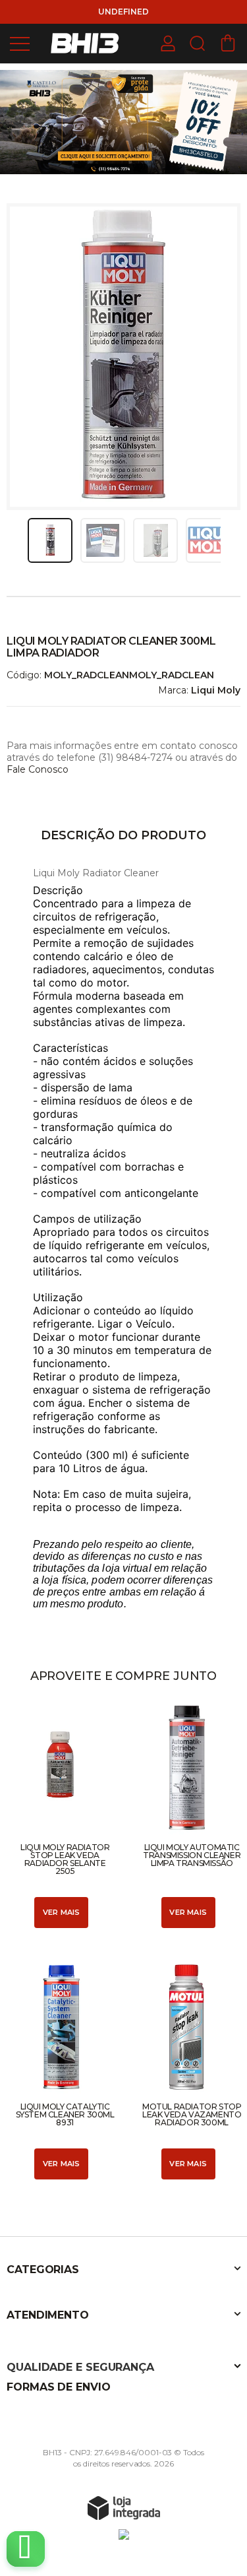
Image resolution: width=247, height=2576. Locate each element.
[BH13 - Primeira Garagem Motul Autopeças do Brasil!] (86, 43)
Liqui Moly (216, 690)
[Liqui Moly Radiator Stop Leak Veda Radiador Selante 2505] (60, 1816)
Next (225, 540)
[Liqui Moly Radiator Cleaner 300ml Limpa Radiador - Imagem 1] (50, 540)
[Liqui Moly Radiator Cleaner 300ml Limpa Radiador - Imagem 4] (208, 540)
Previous (22, 540)
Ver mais (62, 1912)
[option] (123, 122)
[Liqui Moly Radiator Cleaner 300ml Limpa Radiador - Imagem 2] (103, 540)
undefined (123, 12)
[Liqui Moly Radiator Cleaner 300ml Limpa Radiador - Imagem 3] (155, 540)
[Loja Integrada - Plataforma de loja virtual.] (124, 2507)
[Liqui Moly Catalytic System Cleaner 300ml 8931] (60, 2071)
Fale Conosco (38, 769)
